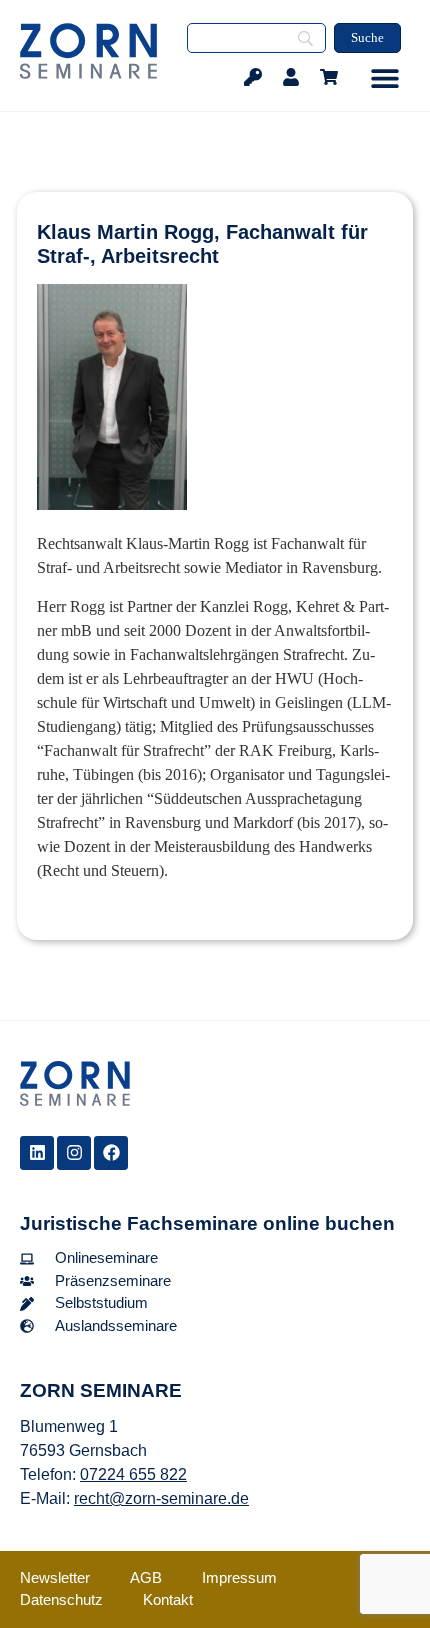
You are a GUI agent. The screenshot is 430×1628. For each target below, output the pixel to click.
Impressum (239, 1577)
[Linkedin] (37, 1153)
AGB (146, 1577)
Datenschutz (61, 1599)
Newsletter (55, 1577)
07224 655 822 (133, 1474)
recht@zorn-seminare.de (161, 1498)
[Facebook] (111, 1153)
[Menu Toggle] (385, 78)
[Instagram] (74, 1153)
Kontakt (168, 1599)
